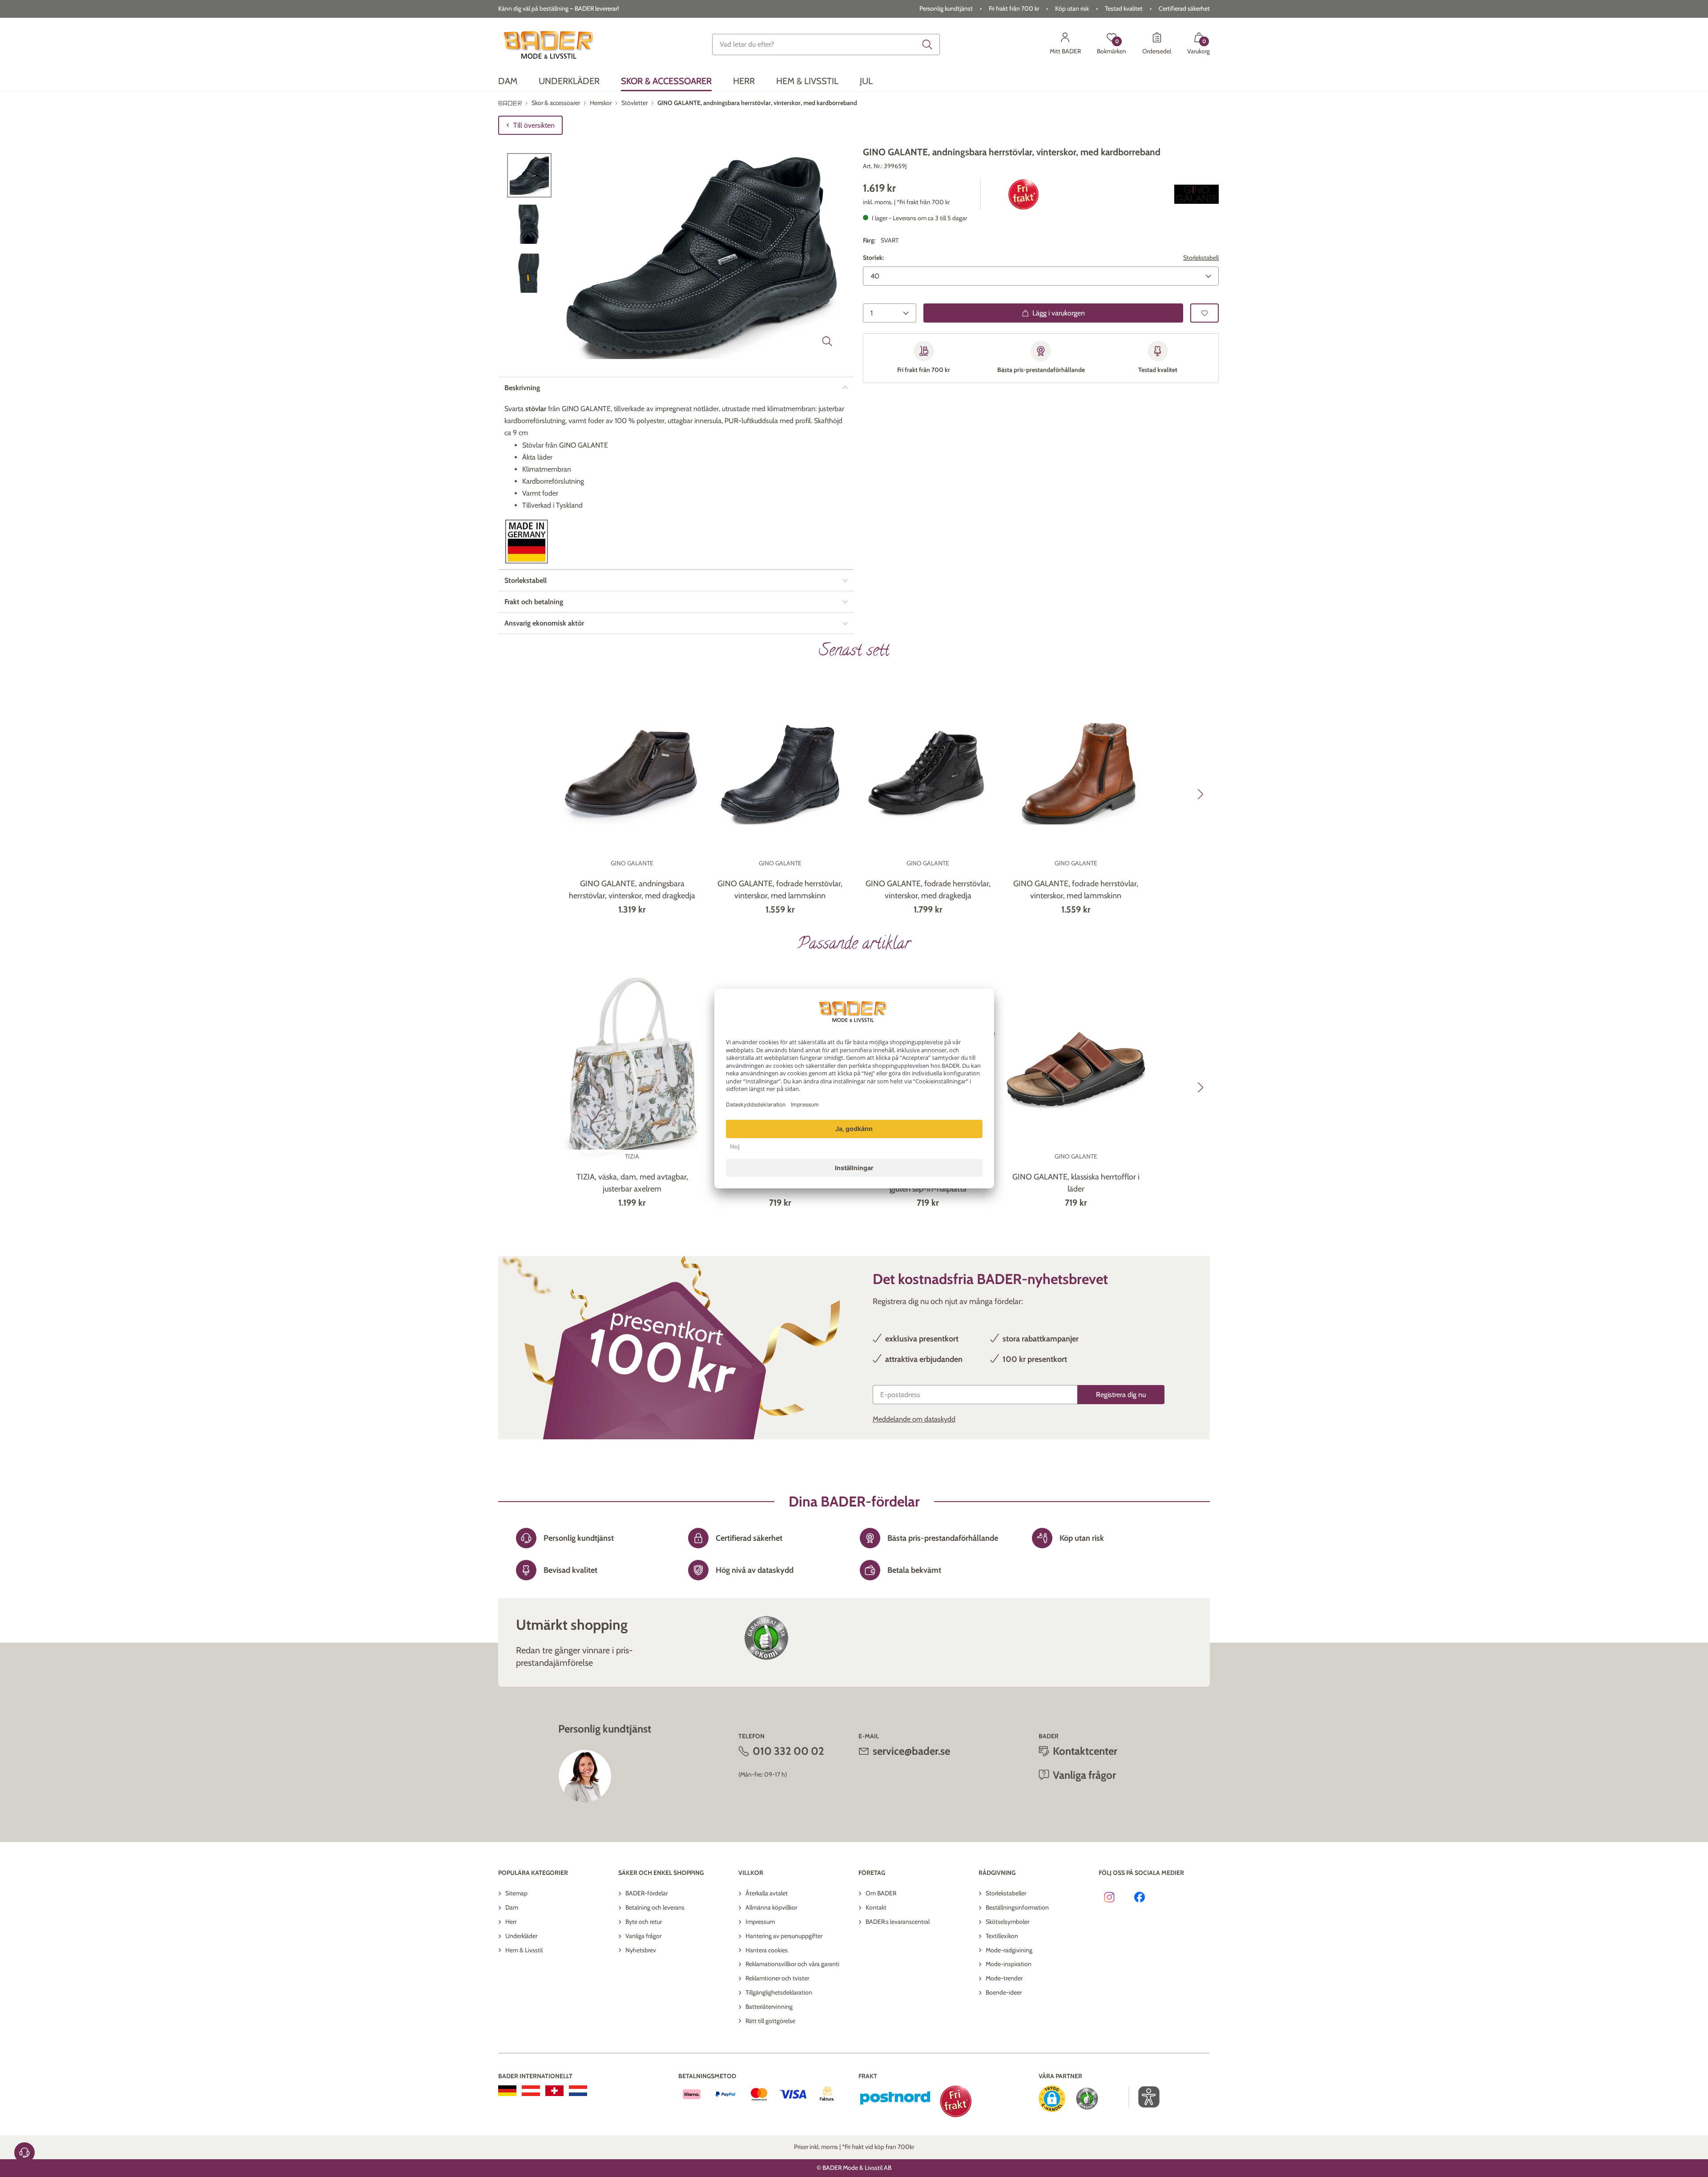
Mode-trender (1004, 1978)
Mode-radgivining (1009, 1950)
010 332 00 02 (788, 1751)
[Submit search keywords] (927, 44)
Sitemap (516, 1893)
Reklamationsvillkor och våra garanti (792, 1964)
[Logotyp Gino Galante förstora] (1196, 194)
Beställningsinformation (1017, 1907)
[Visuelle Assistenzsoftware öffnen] (1144, 2097)
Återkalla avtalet (767, 1893)
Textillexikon (1002, 1936)
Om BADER (881, 1893)
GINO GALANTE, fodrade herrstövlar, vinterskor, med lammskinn (780, 890)
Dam (512, 1907)
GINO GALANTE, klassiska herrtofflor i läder (1076, 1183)
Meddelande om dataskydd (914, 1419)
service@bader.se (911, 1751)
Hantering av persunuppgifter (784, 1936)
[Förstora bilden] (827, 341)
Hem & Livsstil (524, 1950)
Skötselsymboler (1007, 1922)
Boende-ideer (1004, 1992)
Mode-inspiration (1009, 1964)
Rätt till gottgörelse (770, 2021)
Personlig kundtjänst (946, 8)
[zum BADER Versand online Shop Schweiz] (554, 2091)
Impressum (760, 1922)
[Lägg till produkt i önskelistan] (1204, 313)
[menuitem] (508, 81)
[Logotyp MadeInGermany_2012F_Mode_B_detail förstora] (527, 542)
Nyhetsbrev (641, 1950)
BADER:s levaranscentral (898, 1922)
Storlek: (873, 258)
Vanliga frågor (643, 1936)
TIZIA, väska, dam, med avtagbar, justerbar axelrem (632, 1183)
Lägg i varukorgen (1059, 313)
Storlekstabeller (1006, 1893)
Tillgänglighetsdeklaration (779, 1992)
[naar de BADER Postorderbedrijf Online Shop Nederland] (578, 2091)
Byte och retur (644, 1922)
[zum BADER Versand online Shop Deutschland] (507, 2091)
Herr (511, 1922)
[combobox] (826, 44)
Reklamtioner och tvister (777, 1978)
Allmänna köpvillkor (771, 1907)
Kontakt (876, 1907)
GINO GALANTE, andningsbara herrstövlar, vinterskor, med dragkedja (632, 890)
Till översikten (534, 125)
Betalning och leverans (655, 1907)
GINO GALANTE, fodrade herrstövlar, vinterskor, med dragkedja (928, 890)
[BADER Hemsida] (550, 44)
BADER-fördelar (647, 1893)
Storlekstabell (1201, 258)
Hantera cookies (767, 1950)
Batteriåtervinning (769, 2007)
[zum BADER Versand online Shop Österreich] (531, 2091)
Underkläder (521, 1936)
